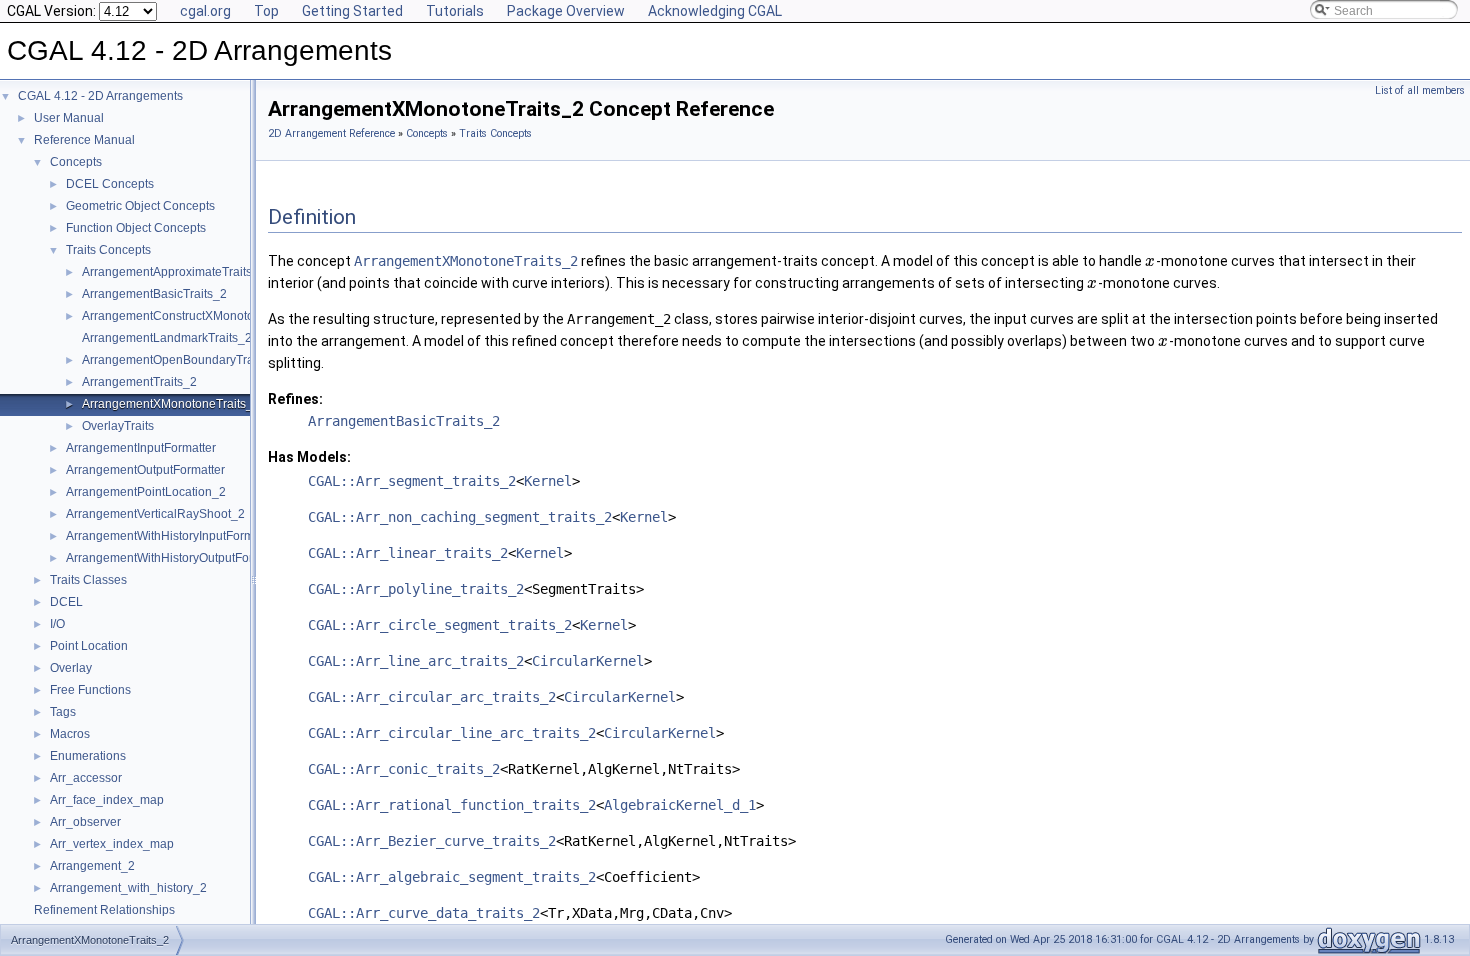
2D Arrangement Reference (331, 133)
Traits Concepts (108, 250)
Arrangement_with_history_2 (128, 888)
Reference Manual (84, 140)
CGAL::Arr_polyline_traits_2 (416, 589)
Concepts (76, 162)
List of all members (1420, 90)
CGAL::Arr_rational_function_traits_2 (452, 805)
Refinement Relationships (104, 910)
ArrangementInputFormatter (141, 448)
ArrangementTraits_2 (139, 382)
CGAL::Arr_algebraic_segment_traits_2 (452, 877)
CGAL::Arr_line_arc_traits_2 (416, 661)
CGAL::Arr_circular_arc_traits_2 (432, 697)
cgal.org (205, 11)
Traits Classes (88, 580)
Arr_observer (85, 822)
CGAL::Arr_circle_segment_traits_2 (440, 625)
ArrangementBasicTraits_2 (154, 294)
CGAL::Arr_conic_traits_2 (404, 769)
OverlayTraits (118, 426)
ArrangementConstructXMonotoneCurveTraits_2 (213, 316)
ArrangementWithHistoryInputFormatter (172, 536)
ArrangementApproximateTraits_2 (174, 272)
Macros (70, 734)
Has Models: (309, 457)
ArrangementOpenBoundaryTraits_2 (181, 360)
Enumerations (88, 756)
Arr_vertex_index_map (112, 844)
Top (266, 11)
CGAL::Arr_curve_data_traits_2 (424, 913)
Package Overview (566, 11)
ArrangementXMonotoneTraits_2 (171, 404)
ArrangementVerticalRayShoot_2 (155, 514)
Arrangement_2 (92, 866)
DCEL (66, 602)
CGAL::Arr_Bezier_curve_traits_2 (432, 841)
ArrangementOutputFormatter (145, 470)
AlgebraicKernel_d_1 (680, 805)
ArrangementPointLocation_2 (146, 492)
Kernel (548, 481)
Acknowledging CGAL (715, 11)
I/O (57, 624)
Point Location (89, 646)
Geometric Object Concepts (140, 206)
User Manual (69, 118)
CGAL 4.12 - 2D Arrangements (100, 96)
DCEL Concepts (110, 184)
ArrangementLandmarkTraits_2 (167, 338)
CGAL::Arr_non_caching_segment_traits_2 (460, 517)
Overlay (71, 668)
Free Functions (90, 690)
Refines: (295, 399)
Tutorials (455, 11)
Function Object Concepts (136, 228)
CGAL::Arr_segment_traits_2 (412, 481)
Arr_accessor (86, 778)
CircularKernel (588, 661)
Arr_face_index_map (107, 800)
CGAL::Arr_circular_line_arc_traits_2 (452, 733)
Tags (63, 712)
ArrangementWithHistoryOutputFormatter (176, 558)
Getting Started (352, 11)
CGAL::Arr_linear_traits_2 (408, 553)
